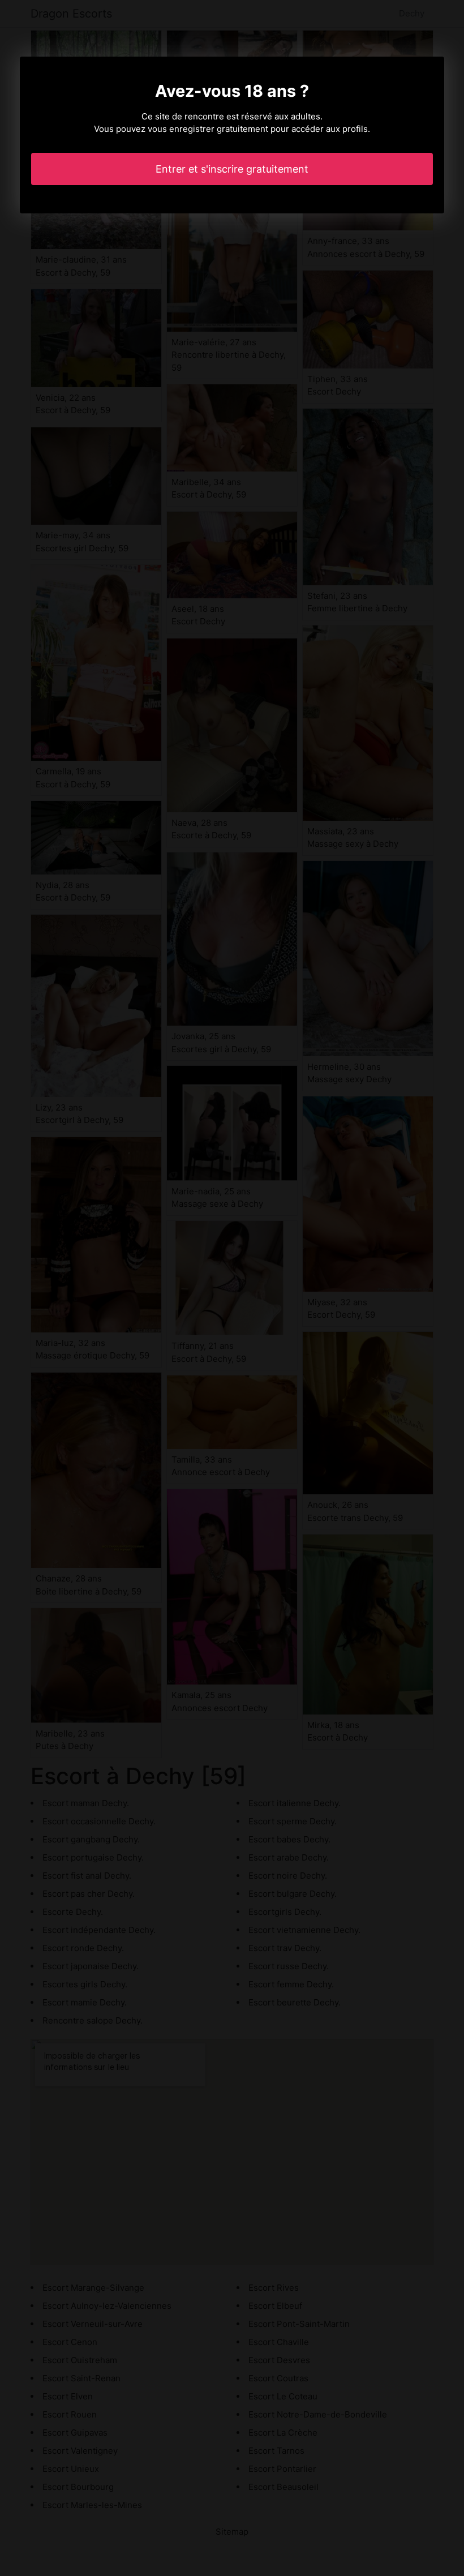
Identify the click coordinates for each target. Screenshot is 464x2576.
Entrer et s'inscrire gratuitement (232, 169)
